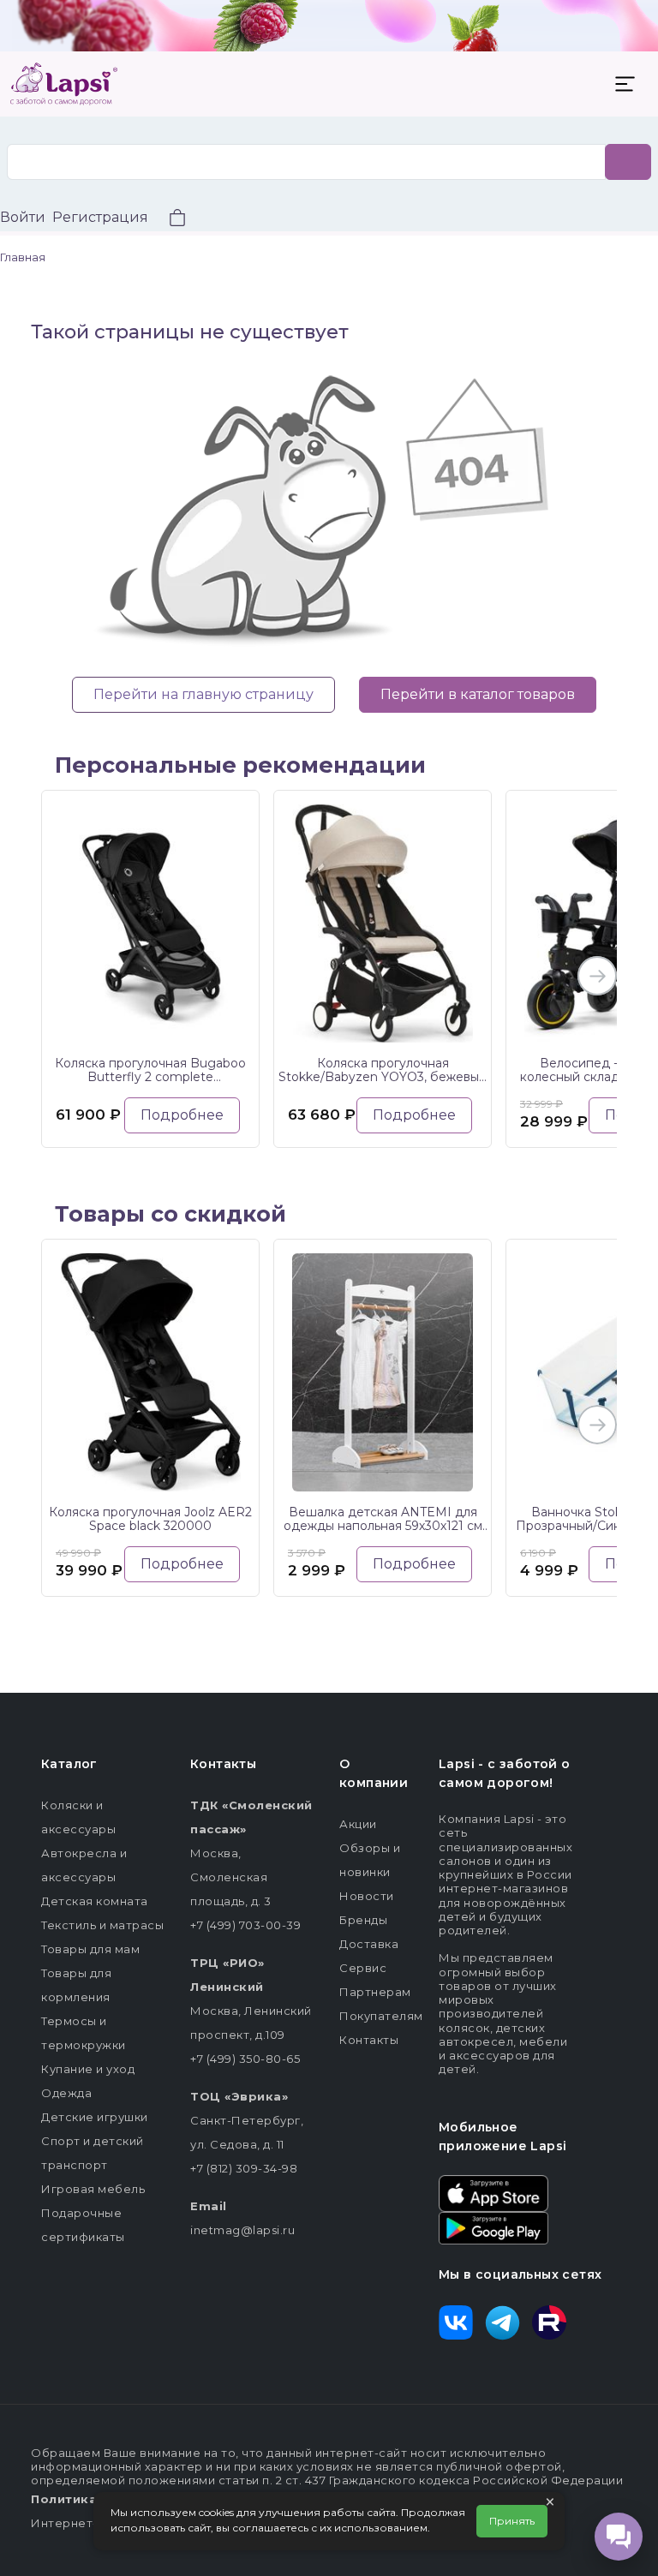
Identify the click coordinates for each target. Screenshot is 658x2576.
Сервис (363, 1968)
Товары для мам (90, 1949)
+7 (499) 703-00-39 (245, 1925)
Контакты (369, 2040)
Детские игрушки (95, 2117)
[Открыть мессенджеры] (619, 2537)
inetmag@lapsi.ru (242, 2230)
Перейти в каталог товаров (478, 694)
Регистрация (100, 217)
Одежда (66, 2093)
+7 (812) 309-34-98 (244, 2168)
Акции (358, 1824)
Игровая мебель (93, 2189)
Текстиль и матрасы (102, 1925)
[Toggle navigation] (625, 84)
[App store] (493, 2192)
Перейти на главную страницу (203, 694)
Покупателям (381, 2016)
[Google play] (493, 2226)
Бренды (363, 1920)
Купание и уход (88, 2069)
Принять (512, 2521)
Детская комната (95, 1901)
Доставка (369, 1944)
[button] (167, 220)
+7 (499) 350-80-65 (245, 2059)
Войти (23, 217)
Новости (367, 1896)
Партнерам (375, 1992)
